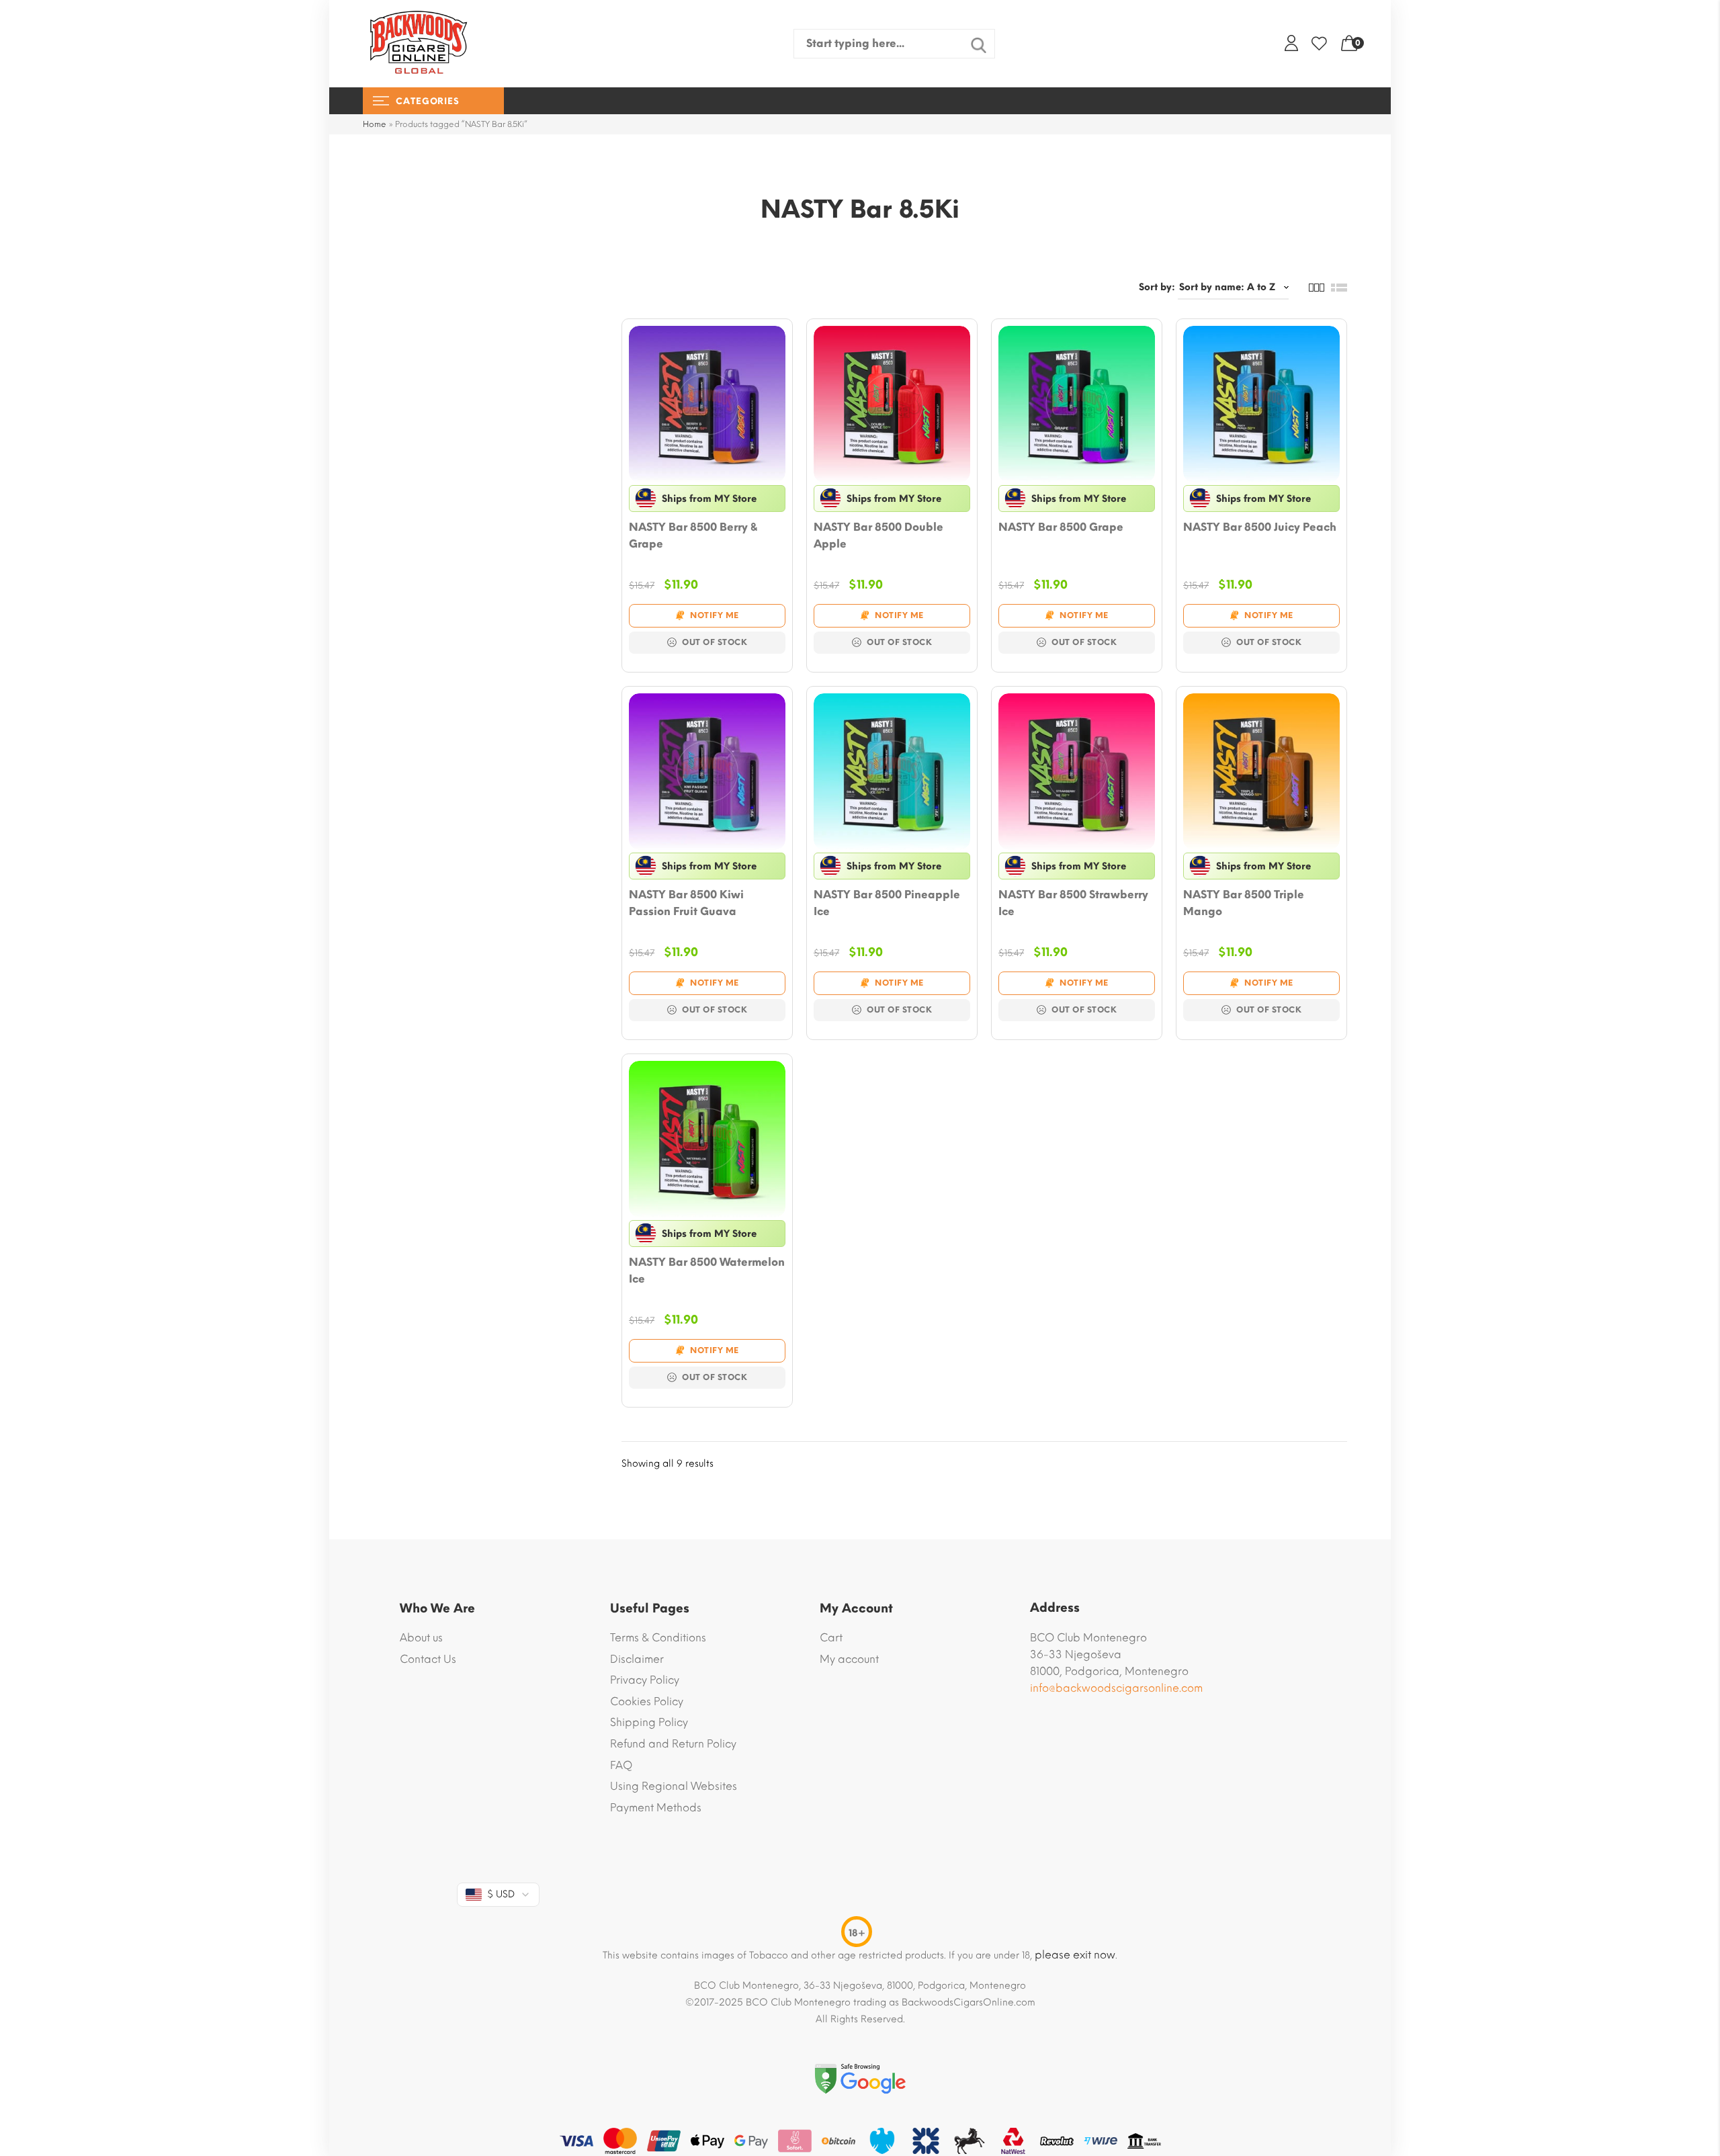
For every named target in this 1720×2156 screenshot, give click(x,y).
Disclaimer (637, 1659)
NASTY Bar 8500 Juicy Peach (1260, 527)
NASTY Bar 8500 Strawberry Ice (1073, 903)
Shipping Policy (649, 1722)
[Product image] (707, 404)
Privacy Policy (645, 1680)
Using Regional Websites (674, 1786)
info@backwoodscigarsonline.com (1116, 1688)
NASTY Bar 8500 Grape (1061, 527)
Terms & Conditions (658, 1638)
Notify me (715, 615)
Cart (831, 1638)
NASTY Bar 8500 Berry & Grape (693, 535)
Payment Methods (656, 1808)
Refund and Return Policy (673, 1744)
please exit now (1075, 1955)
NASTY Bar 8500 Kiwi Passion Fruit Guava (686, 903)
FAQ (621, 1765)
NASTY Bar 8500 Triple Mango (1244, 903)
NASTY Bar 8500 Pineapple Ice (887, 903)
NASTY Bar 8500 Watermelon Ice (707, 1270)
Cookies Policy (647, 1701)
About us (421, 1638)
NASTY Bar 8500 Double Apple (878, 535)
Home (375, 124)
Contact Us (428, 1659)
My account (849, 1659)
